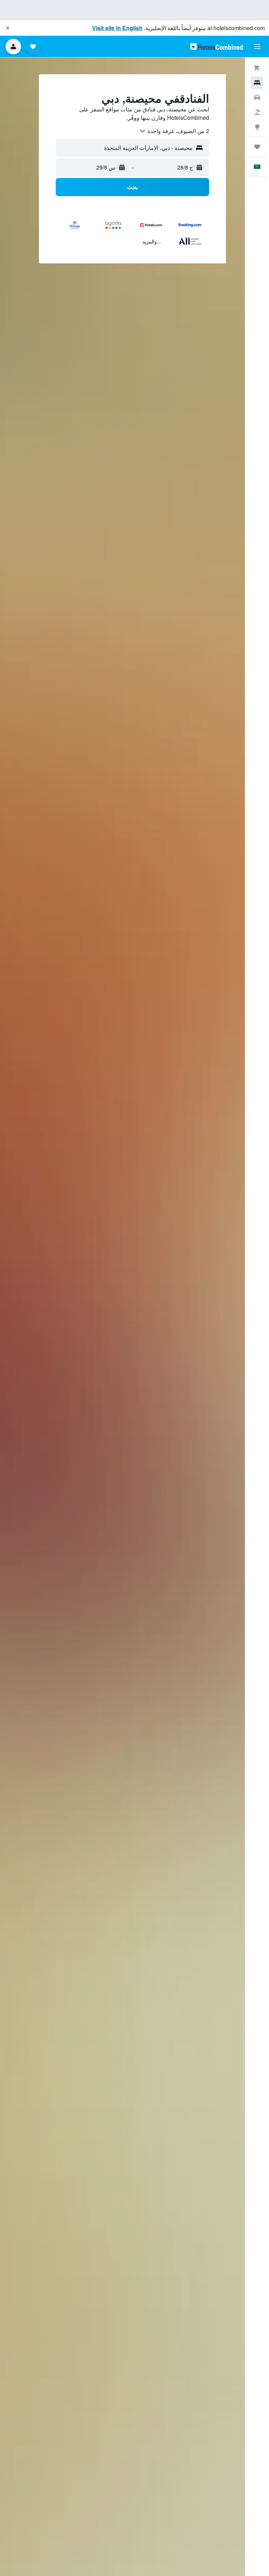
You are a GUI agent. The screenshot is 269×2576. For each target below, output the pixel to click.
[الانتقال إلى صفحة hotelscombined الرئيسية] (216, 46)
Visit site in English (117, 28)
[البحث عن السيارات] (257, 97)
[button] (8, 28)
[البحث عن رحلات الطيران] (257, 68)
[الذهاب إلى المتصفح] (257, 127)
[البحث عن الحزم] (257, 112)
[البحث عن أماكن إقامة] (257, 83)
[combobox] (174, 131)
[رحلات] (257, 147)
